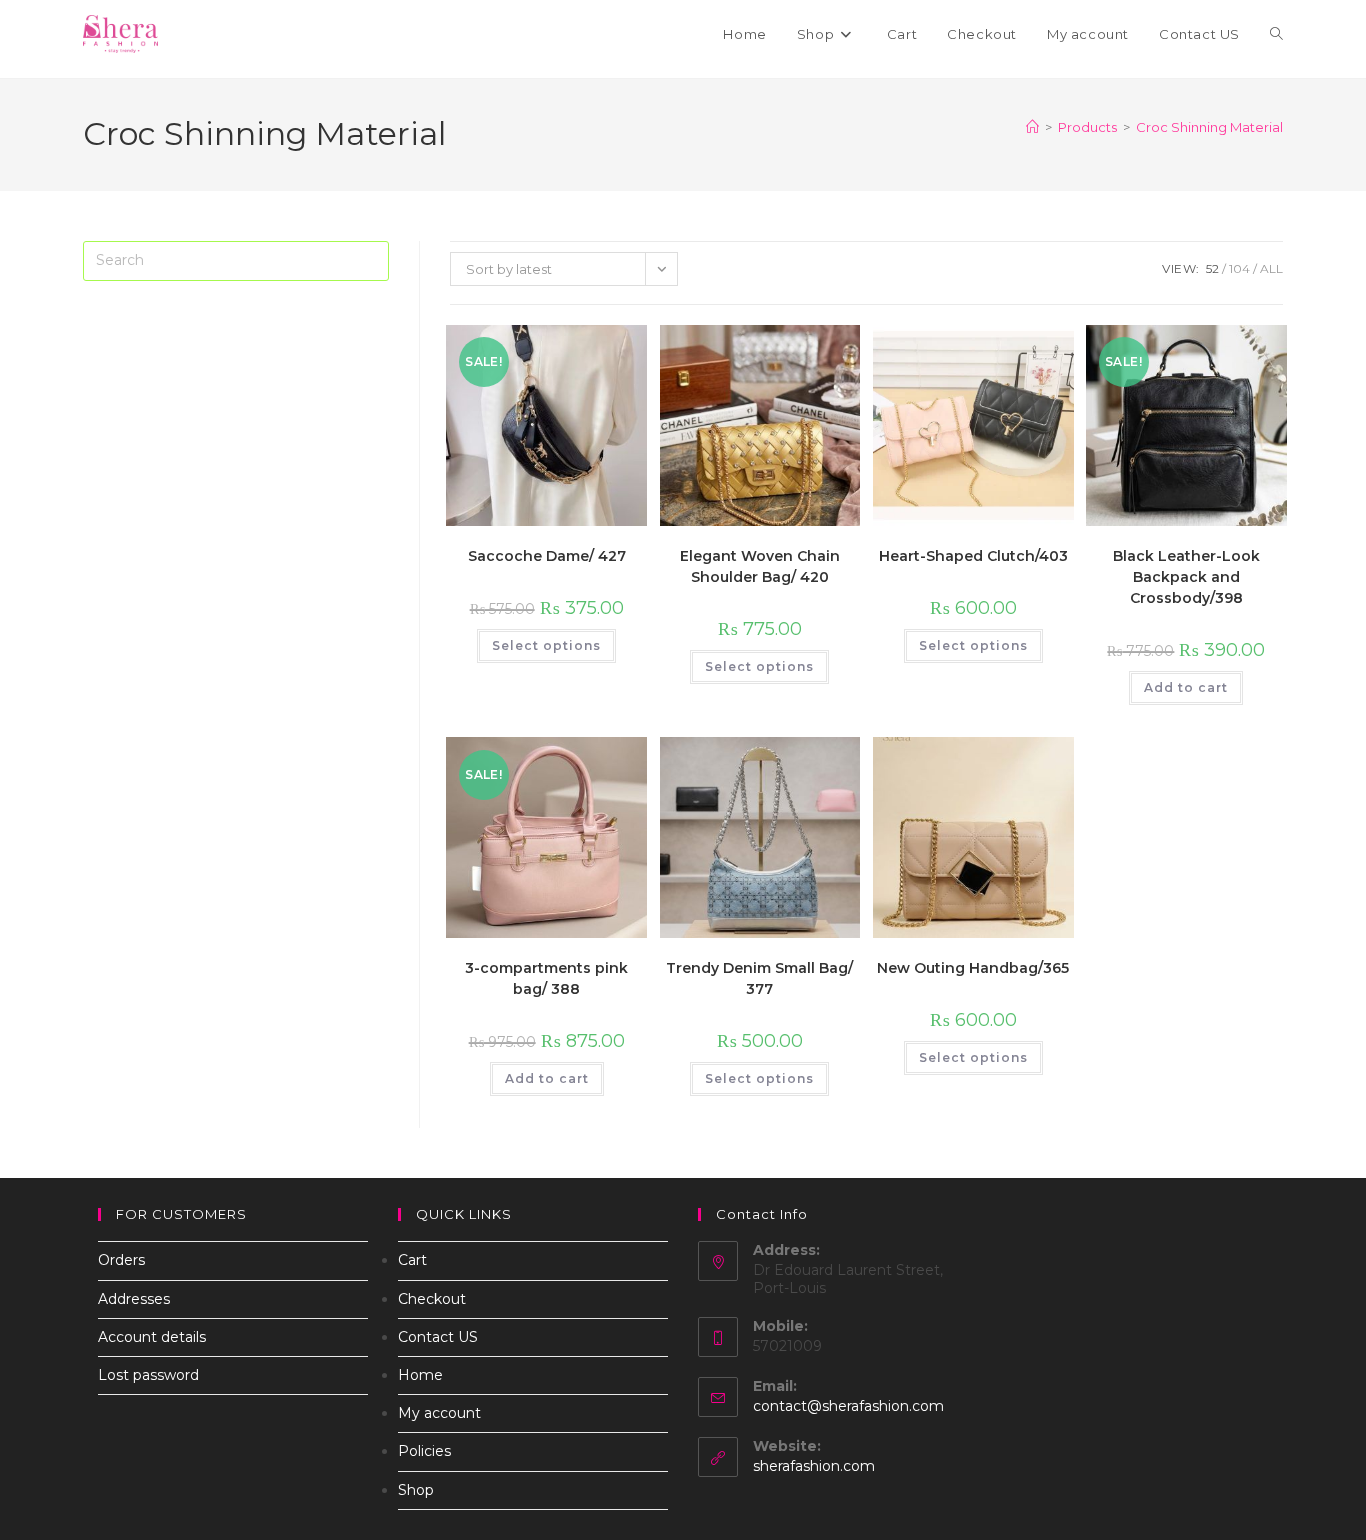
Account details (152, 1337)
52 (1212, 268)
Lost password (148, 1375)
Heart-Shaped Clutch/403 (973, 556)
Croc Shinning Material (1209, 127)
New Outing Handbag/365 (973, 968)
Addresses (134, 1299)
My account (439, 1413)
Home (420, 1375)
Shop (416, 1490)
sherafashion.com (814, 1466)
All (1271, 268)
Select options (546, 645)
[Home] (1032, 127)
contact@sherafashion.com (848, 1406)
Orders (121, 1260)
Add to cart (1186, 687)
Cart (412, 1260)
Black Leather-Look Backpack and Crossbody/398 (1186, 577)
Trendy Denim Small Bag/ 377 (759, 978)
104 (1239, 268)
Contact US (438, 1337)
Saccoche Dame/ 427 (547, 556)
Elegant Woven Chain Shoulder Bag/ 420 (760, 566)
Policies (424, 1451)
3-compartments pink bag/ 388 (546, 978)
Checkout (432, 1299)
